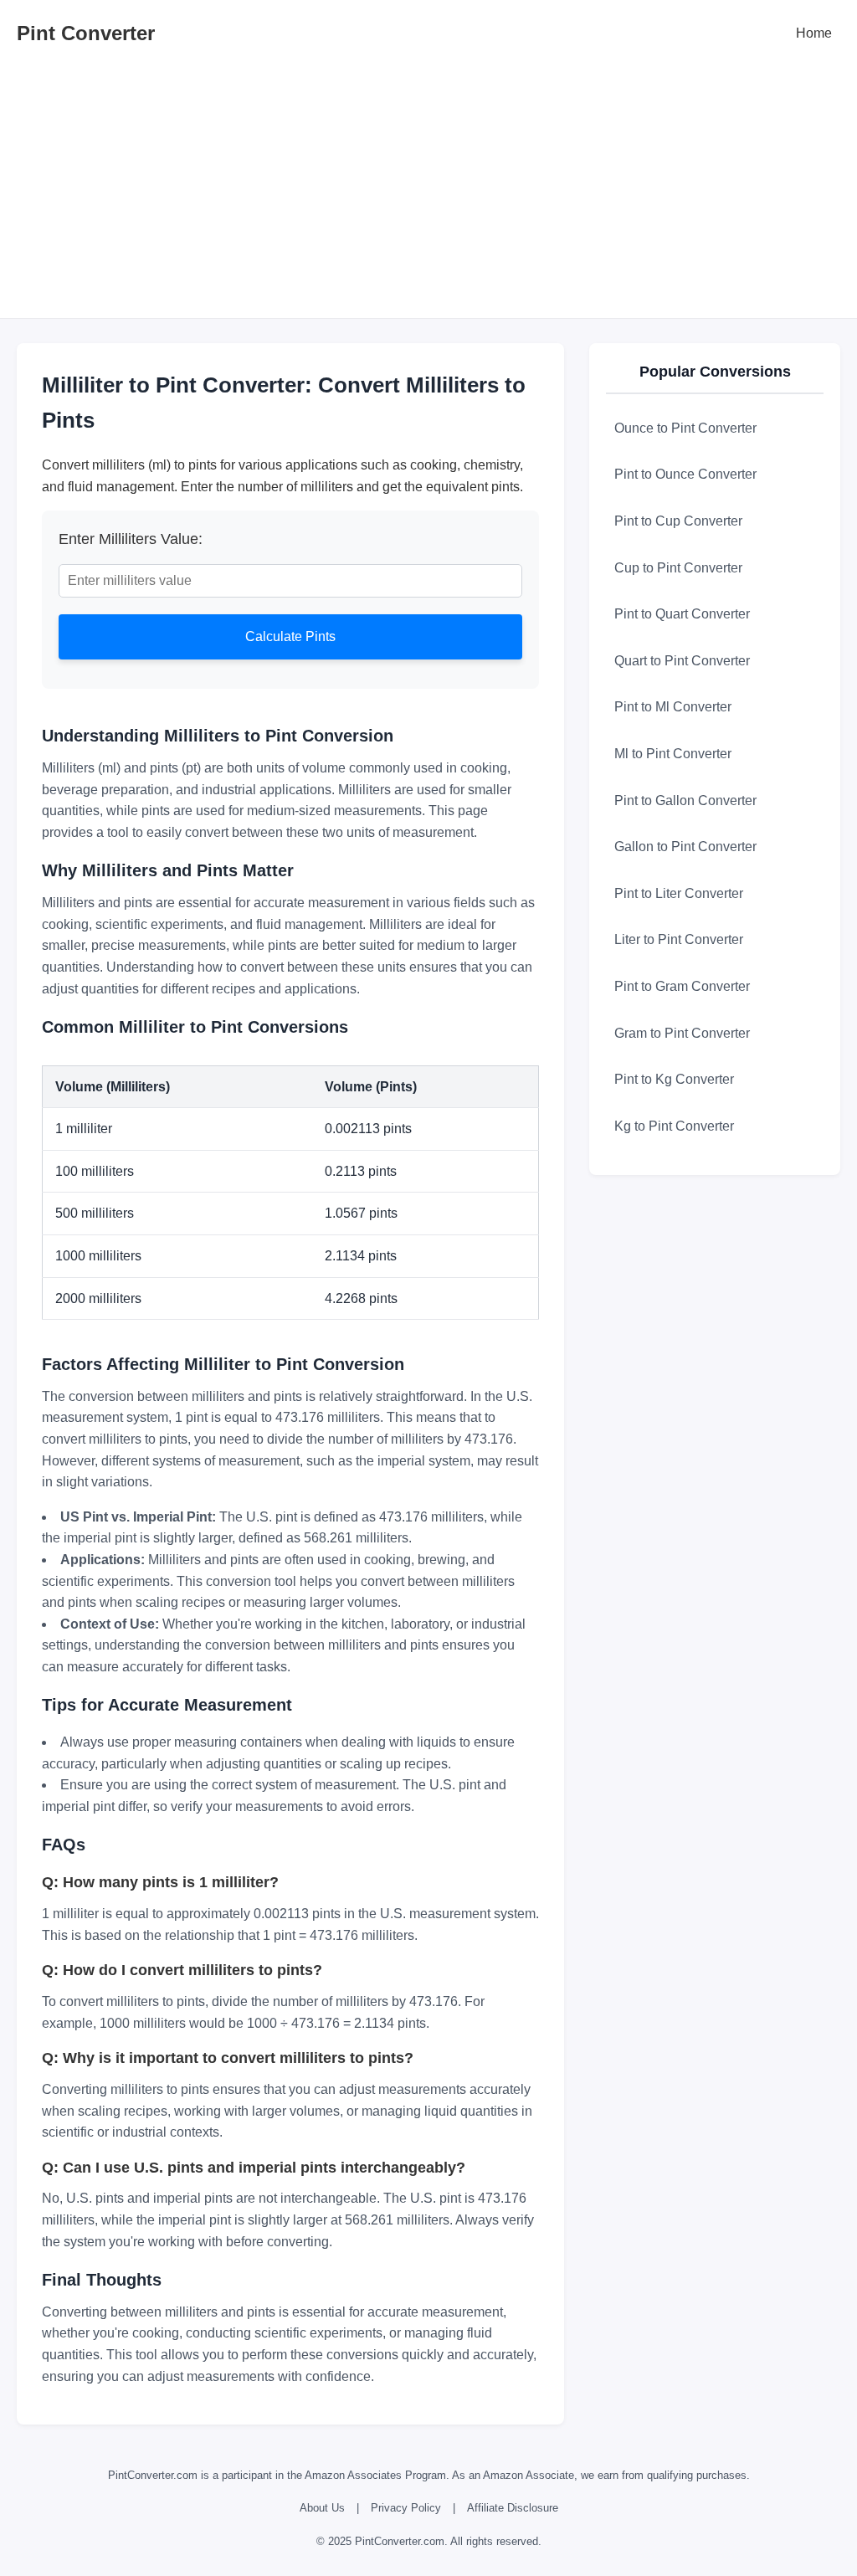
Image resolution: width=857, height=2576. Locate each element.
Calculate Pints (290, 636)
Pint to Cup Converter (678, 521)
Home (814, 33)
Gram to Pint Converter (682, 1033)
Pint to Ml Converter (673, 707)
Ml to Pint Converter (673, 754)
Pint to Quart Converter (682, 614)
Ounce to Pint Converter (685, 428)
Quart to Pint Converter (682, 661)
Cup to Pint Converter (678, 568)
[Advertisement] (428, 192)
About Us (322, 2508)
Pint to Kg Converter (674, 1079)
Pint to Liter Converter (679, 893)
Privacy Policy (406, 2508)
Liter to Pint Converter (679, 939)
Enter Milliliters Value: (131, 539)
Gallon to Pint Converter (685, 847)
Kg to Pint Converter (674, 1126)
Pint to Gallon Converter (685, 801)
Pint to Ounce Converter (685, 474)
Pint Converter (86, 33)
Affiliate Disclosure (513, 2508)
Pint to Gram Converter (682, 986)
